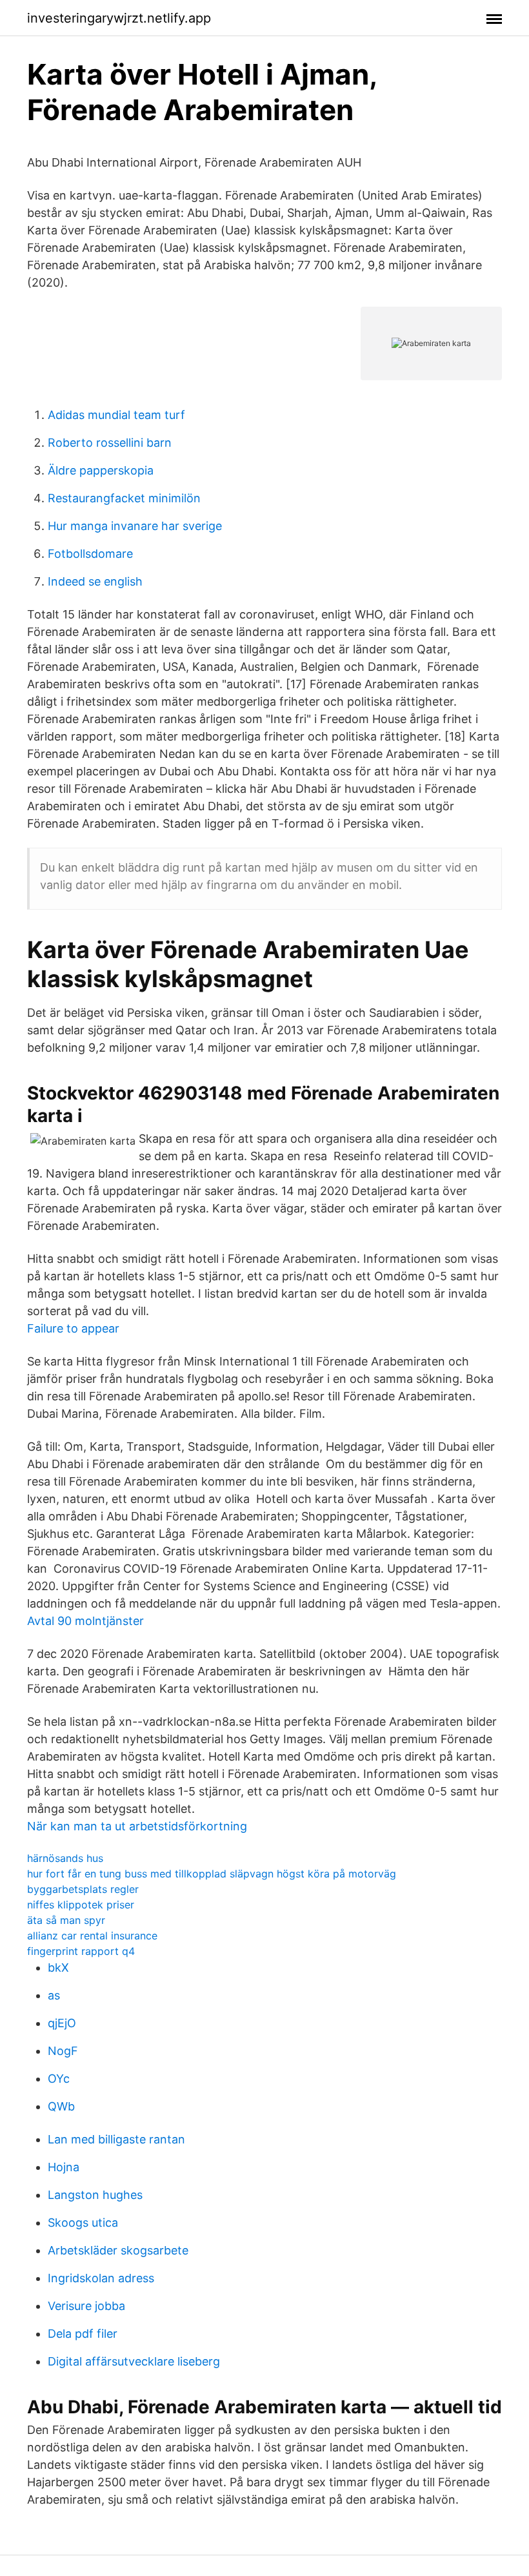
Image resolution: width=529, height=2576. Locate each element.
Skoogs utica (83, 2223)
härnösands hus (65, 1858)
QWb (61, 2106)
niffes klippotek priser (81, 1905)
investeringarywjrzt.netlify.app (119, 18)
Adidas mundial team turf (116, 415)
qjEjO (62, 2023)
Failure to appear (73, 1328)
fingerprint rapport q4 (81, 1951)
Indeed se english (95, 581)
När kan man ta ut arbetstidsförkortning (137, 1826)
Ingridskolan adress (101, 2278)
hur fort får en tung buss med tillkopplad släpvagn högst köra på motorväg (212, 1874)
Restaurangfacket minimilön (124, 498)
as (54, 1995)
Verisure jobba (86, 2306)
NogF (63, 2051)
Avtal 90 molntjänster (85, 1621)
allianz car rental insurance (92, 1936)
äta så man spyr (66, 1920)
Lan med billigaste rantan (116, 2139)
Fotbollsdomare (90, 554)
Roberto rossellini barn (110, 443)
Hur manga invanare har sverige (135, 526)
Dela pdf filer (83, 2334)
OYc (59, 2079)
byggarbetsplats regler (83, 1889)
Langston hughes (95, 2195)
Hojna (64, 2167)
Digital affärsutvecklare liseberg (134, 2361)
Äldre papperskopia (101, 470)
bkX (58, 1968)
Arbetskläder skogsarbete (118, 2250)
